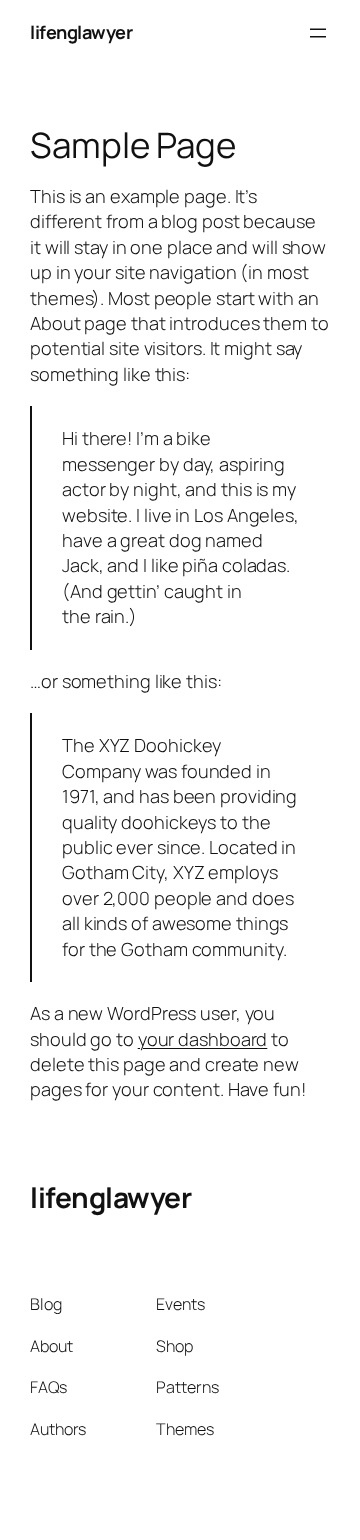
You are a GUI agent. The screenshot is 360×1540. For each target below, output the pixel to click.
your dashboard (203, 1039)
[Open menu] (318, 33)
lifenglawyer (81, 32)
